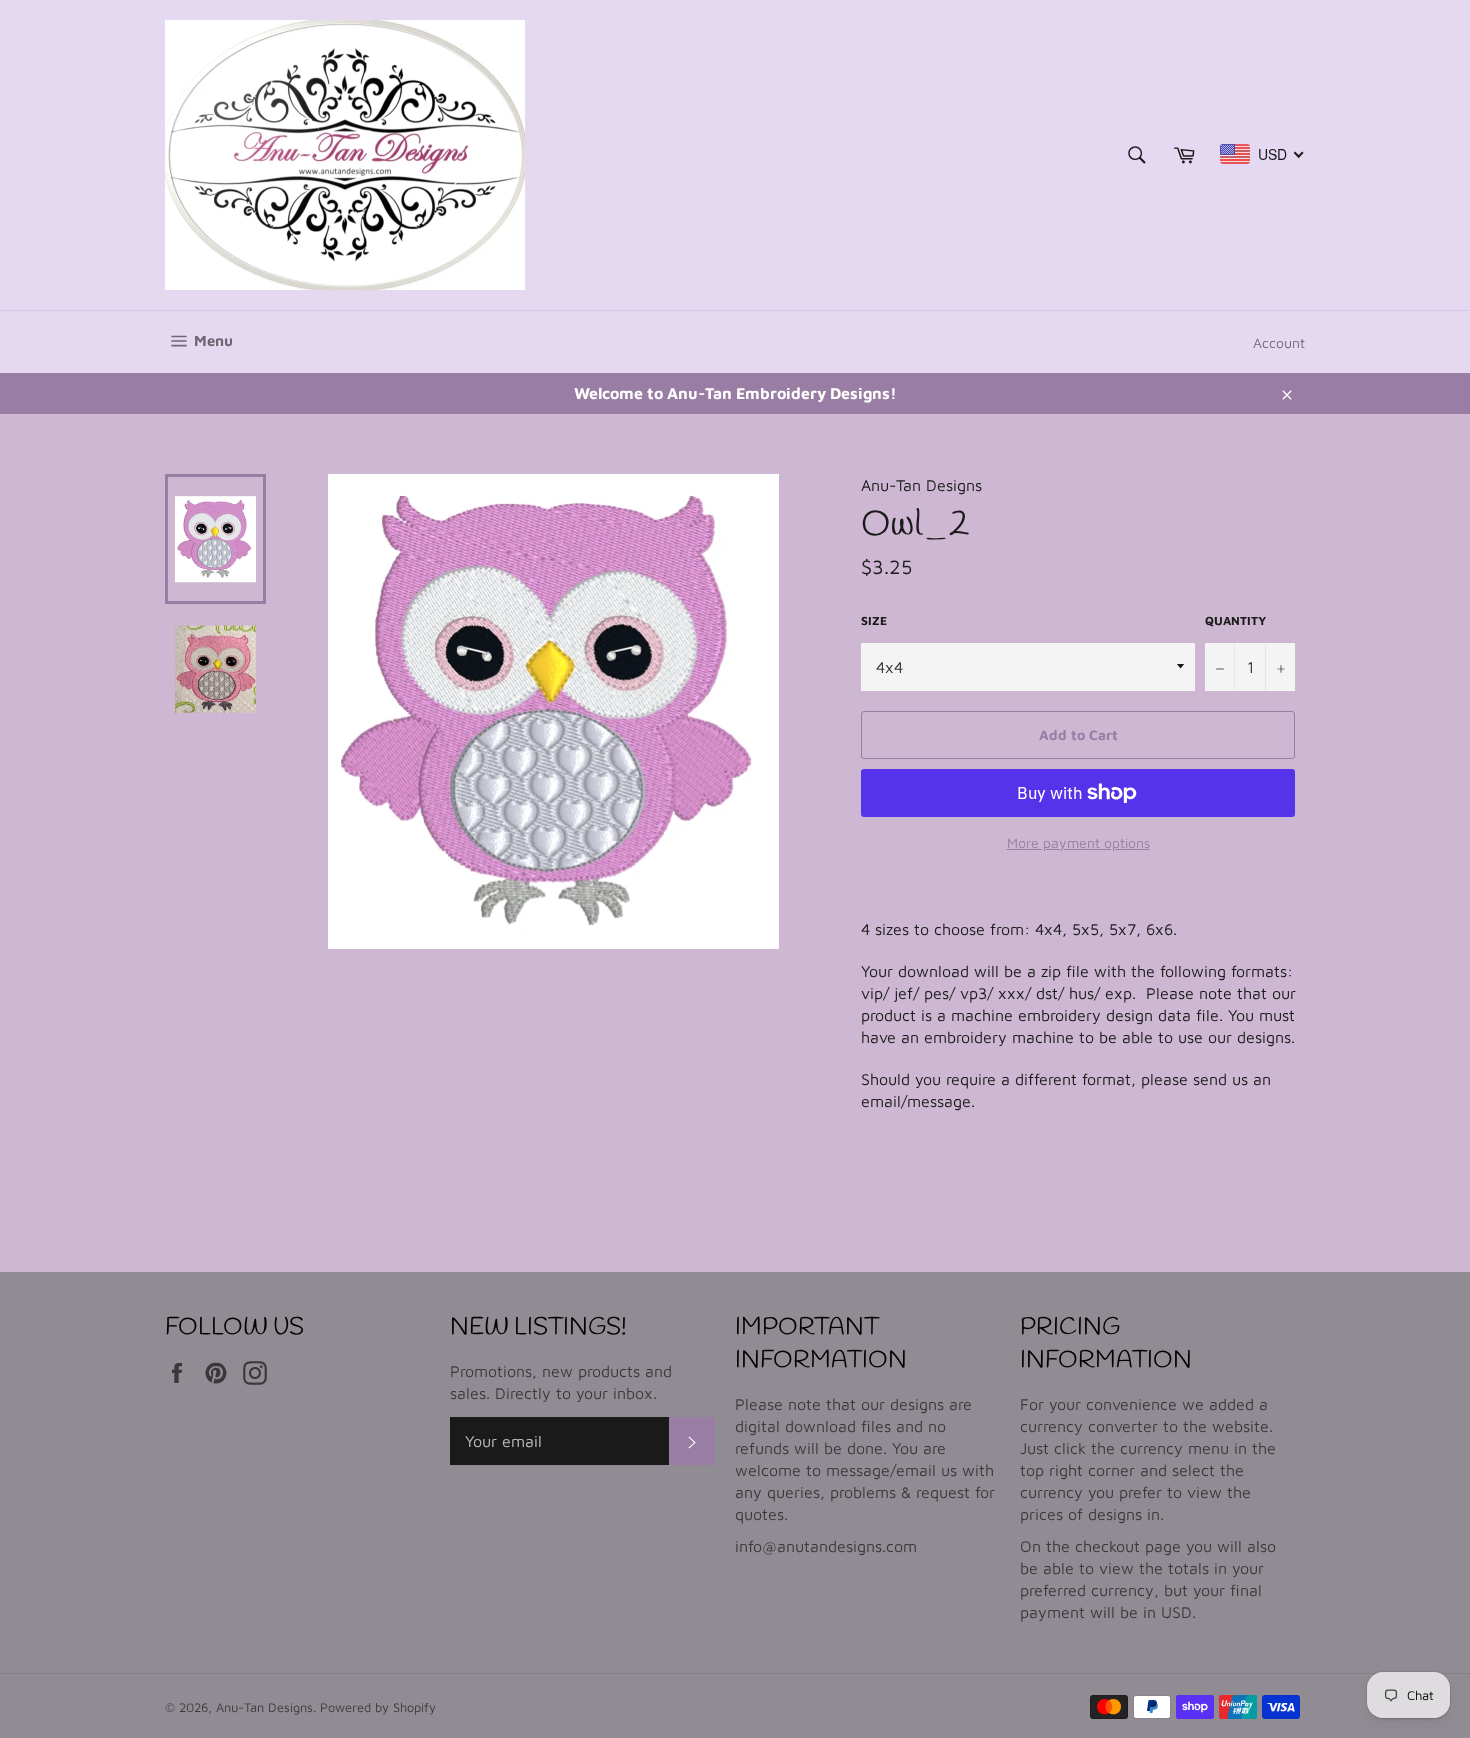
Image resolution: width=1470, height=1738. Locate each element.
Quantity (1235, 620)
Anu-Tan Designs (264, 1707)
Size (874, 620)
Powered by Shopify (378, 1707)
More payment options (1078, 842)
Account (1279, 342)
